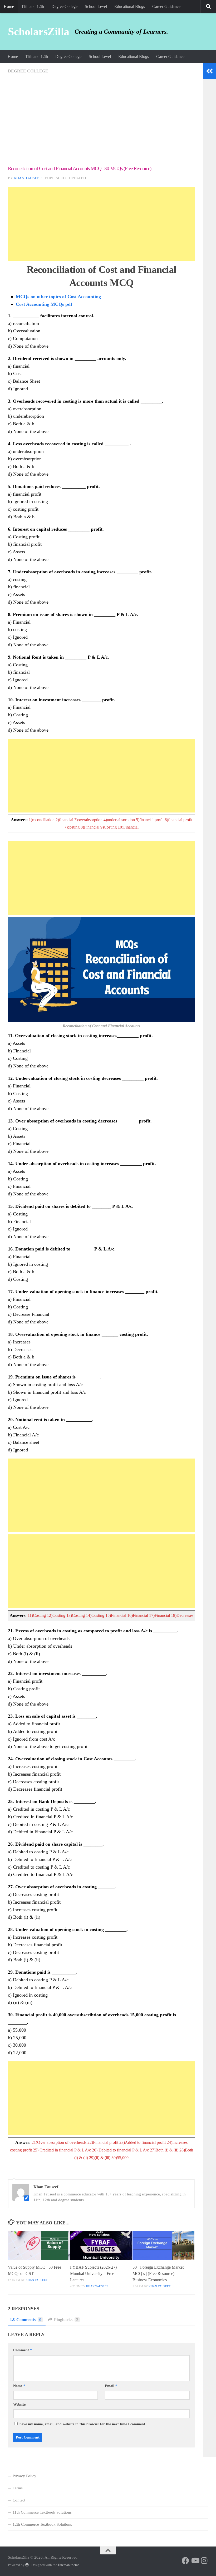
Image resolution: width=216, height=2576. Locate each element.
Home (9, 6)
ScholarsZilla (39, 32)
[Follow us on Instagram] (204, 2561)
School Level (96, 6)
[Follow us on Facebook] (185, 2561)
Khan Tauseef (28, 178)
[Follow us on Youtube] (195, 2561)
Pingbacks (66, 2320)
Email (111, 2386)
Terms (18, 2488)
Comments (29, 2320)
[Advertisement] (101, 126)
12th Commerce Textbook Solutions (42, 2524)
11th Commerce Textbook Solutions (42, 2512)
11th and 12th (33, 6)
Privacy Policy (24, 2476)
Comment (23, 2350)
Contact (19, 2500)
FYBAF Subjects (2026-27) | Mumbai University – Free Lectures (94, 2274)
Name (19, 2386)
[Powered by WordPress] (27, 2565)
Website (19, 2404)
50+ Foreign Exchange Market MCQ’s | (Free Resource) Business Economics (158, 2274)
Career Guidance (166, 6)
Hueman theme (69, 2565)
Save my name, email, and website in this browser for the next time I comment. (83, 2424)
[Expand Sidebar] (209, 71)
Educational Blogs (130, 6)
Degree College (64, 6)
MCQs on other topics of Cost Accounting (58, 297)
